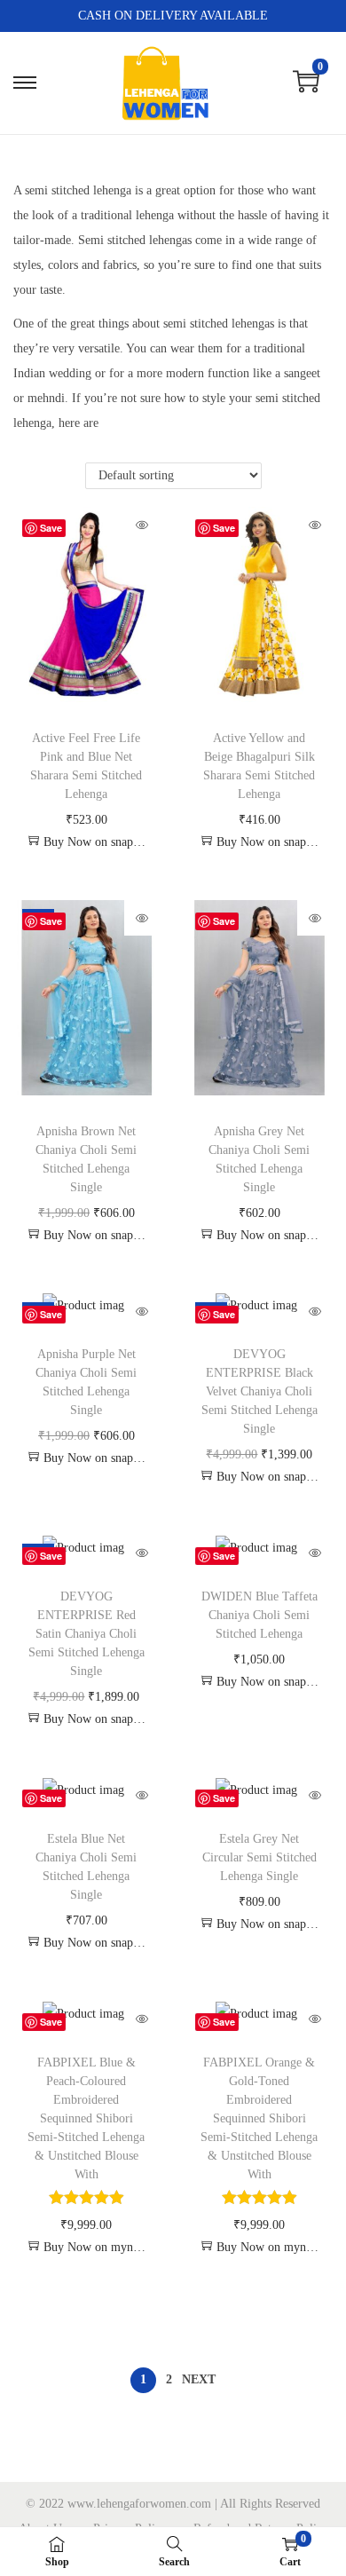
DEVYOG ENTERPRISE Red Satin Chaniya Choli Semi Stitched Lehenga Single (86, 1634)
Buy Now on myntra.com (95, 2247)
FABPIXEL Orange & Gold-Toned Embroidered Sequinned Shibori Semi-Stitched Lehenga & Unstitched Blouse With (259, 2118)
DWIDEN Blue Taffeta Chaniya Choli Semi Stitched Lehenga (259, 1615)
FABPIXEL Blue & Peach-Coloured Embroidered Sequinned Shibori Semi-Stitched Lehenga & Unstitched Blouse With (86, 2118)
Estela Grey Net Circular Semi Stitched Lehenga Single (259, 1857)
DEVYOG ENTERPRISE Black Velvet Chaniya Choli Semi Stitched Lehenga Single (259, 1391)
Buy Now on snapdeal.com (95, 842)
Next (199, 2379)
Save (51, 528)
